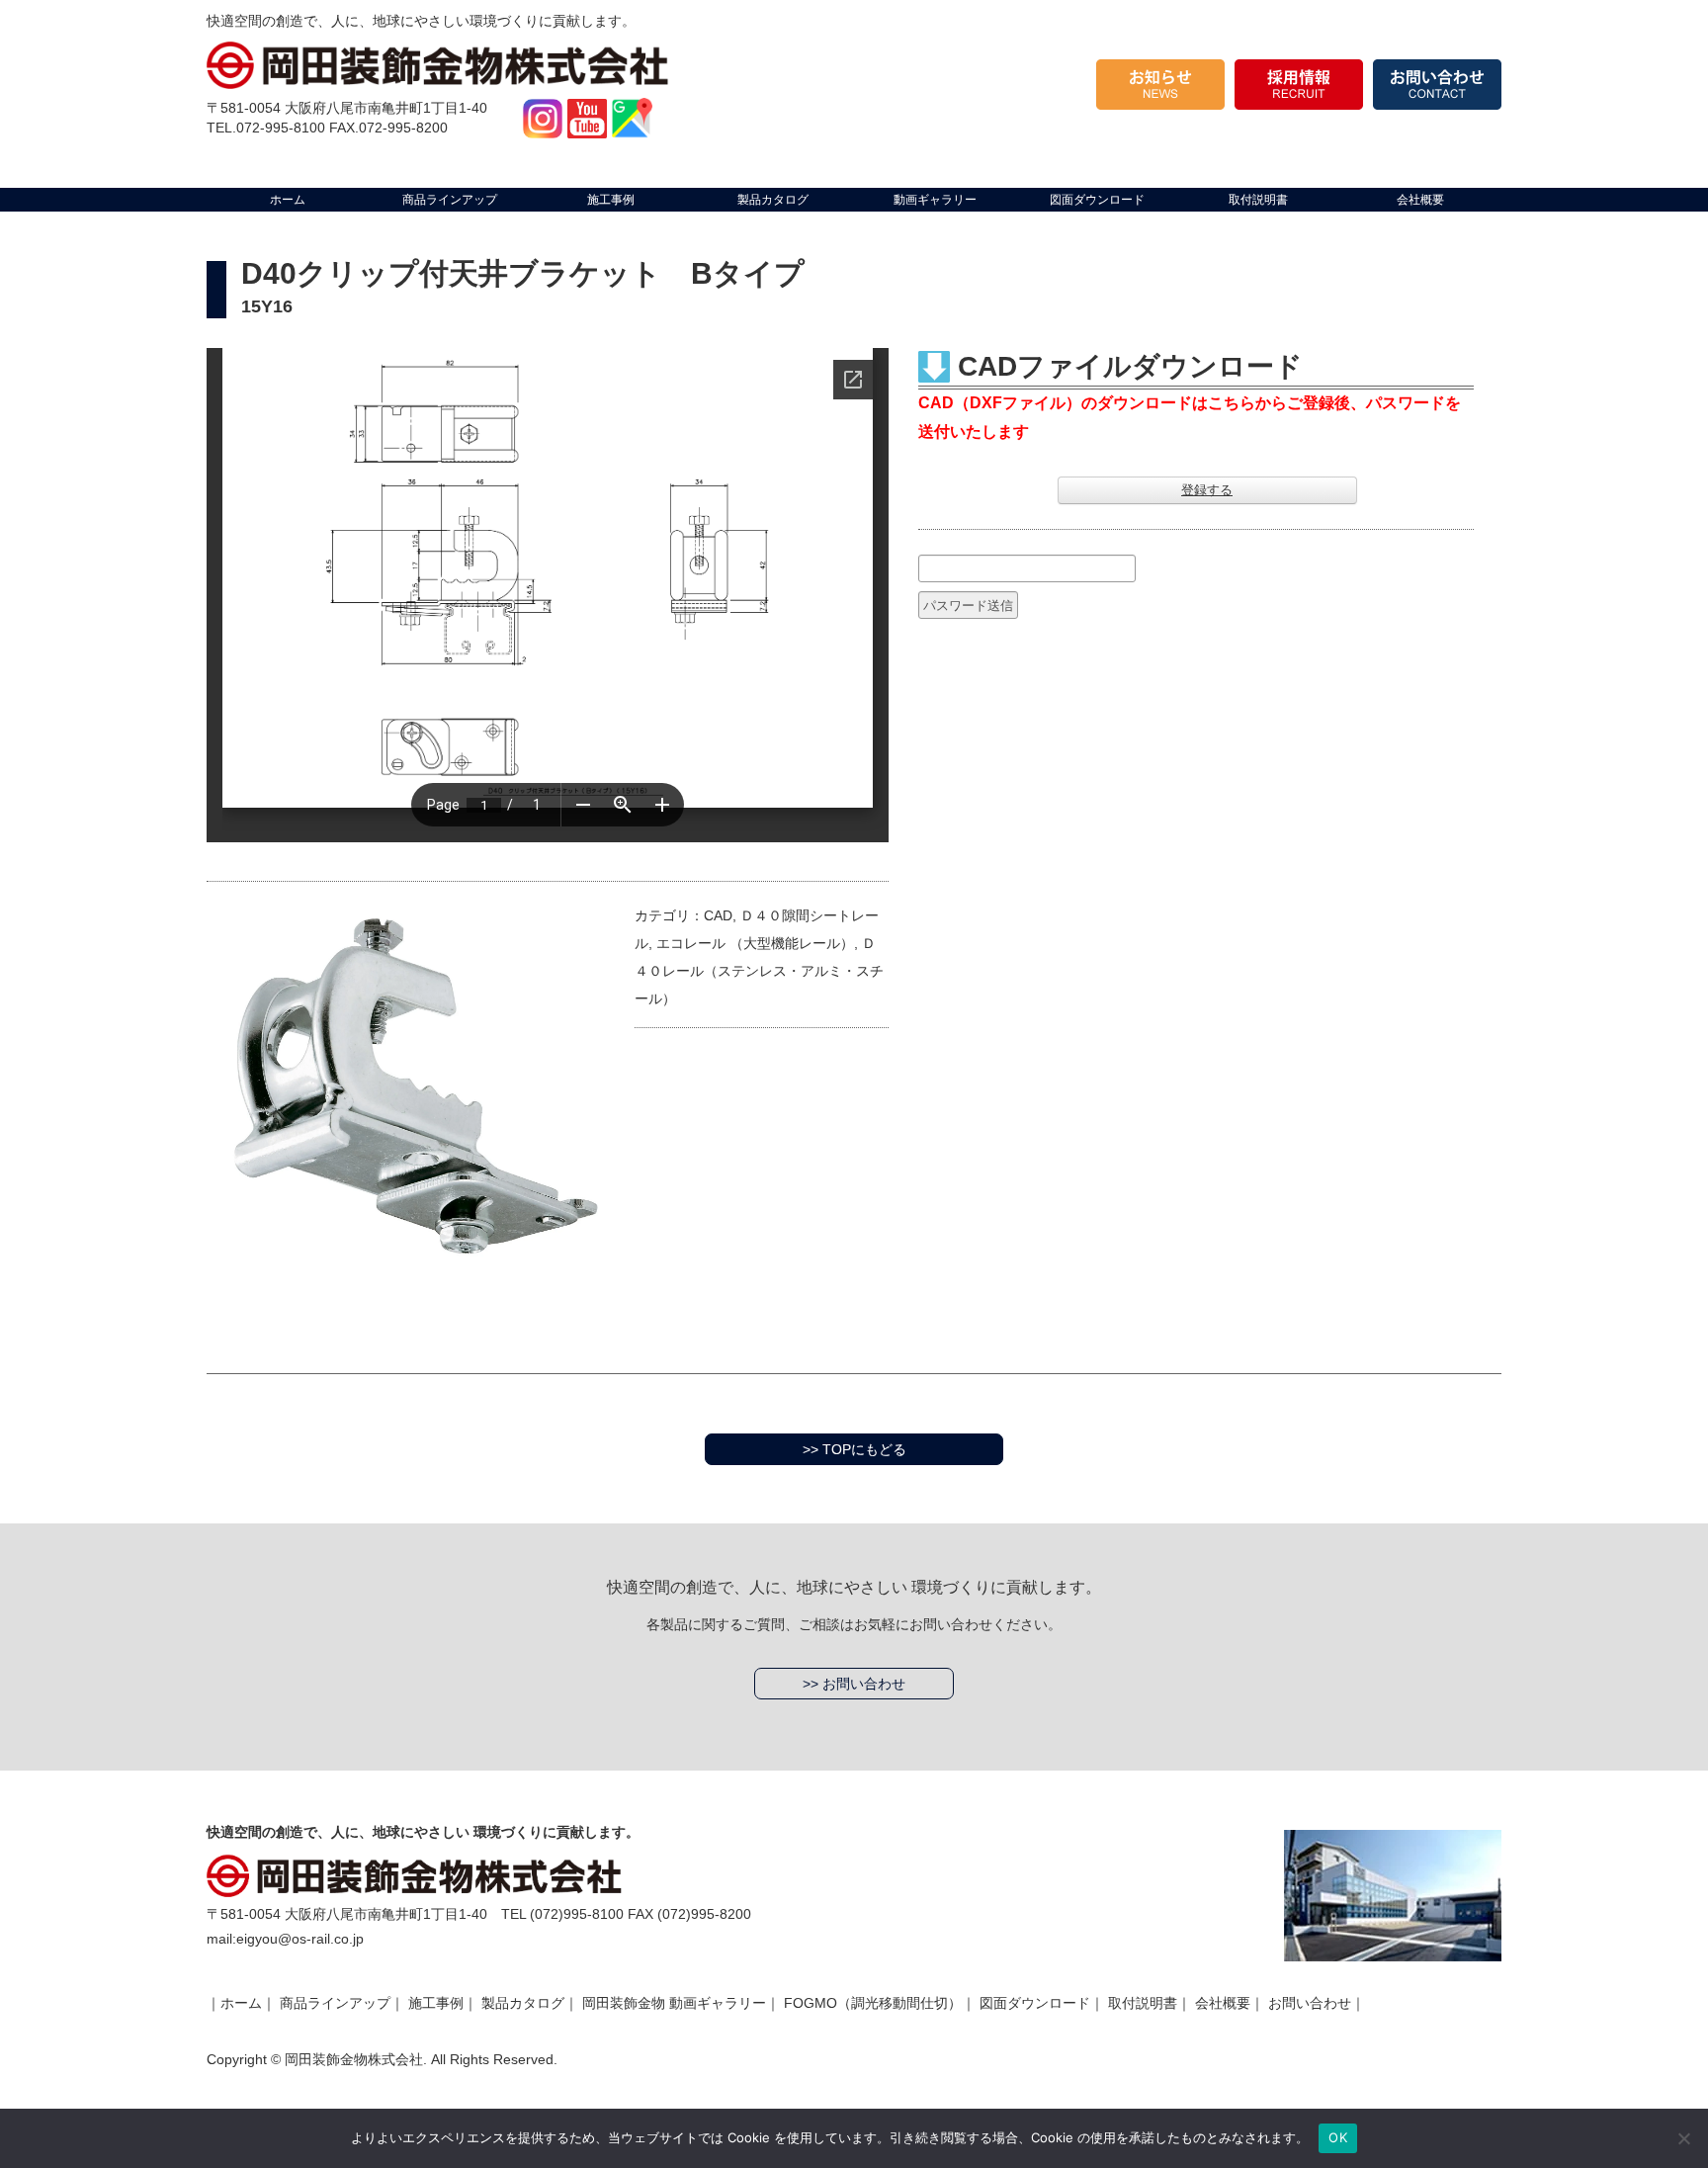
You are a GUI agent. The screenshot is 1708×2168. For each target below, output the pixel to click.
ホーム (241, 2003)
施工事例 (436, 2003)
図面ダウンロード (1035, 2003)
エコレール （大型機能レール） (755, 943)
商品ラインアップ (335, 2003)
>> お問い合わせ (854, 1684)
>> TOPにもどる (854, 1449)
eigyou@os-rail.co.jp (300, 1939)
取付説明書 (1143, 2003)
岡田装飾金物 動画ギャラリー (674, 2003)
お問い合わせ (1310, 2003)
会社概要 (1223, 2003)
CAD (718, 915)
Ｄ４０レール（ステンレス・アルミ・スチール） (759, 971)
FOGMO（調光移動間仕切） (873, 2003)
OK (1338, 2137)
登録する (1207, 490)
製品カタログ (523, 2003)
